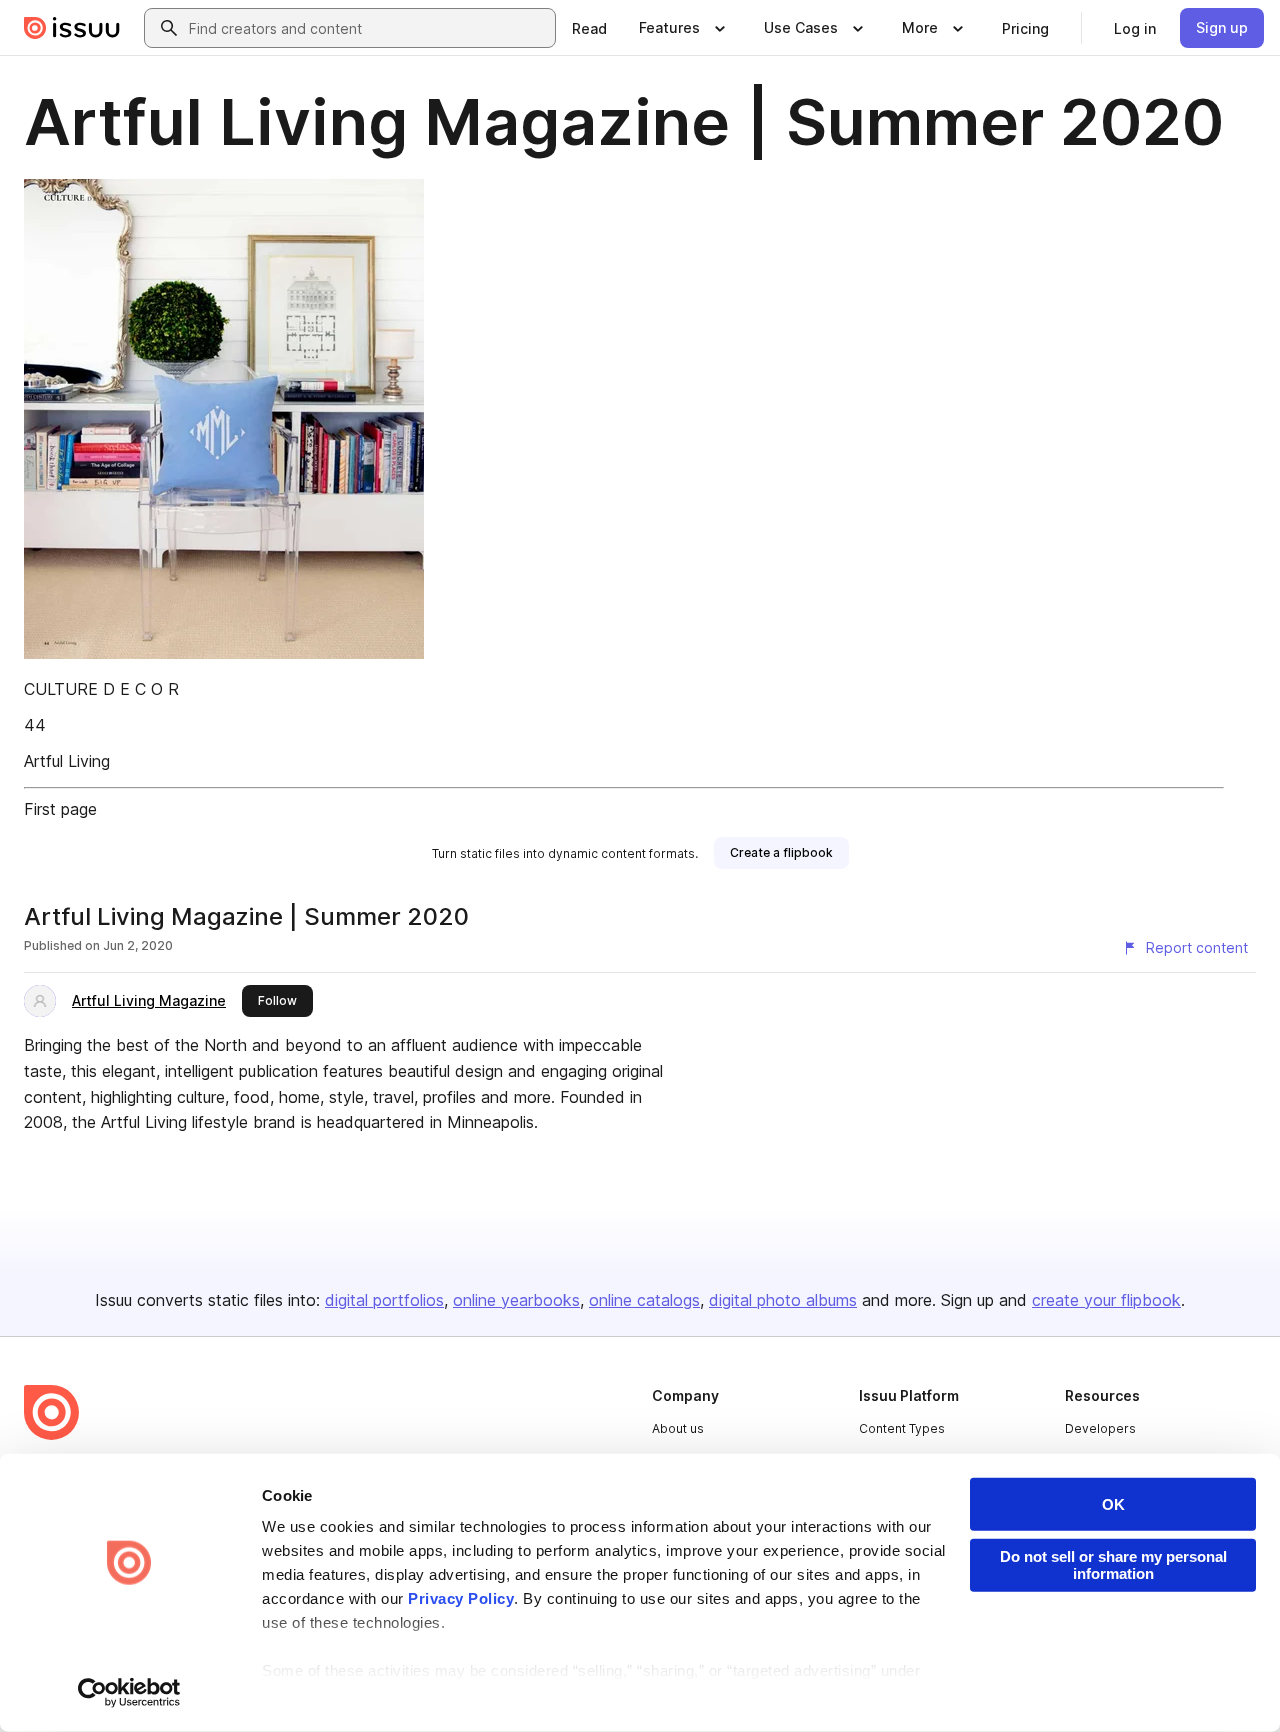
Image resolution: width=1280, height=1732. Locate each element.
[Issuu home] (72, 28)
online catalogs (644, 1300)
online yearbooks (516, 1300)
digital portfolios (384, 1300)
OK (1113, 1504)
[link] (589, 28)
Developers (1100, 1428)
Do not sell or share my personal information (1113, 1565)
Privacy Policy (461, 1598)
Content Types (902, 1428)
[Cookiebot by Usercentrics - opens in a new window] (129, 1693)
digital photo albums (783, 1300)
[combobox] (368, 28)
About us (678, 1428)
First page (60, 809)
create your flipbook (1106, 1300)
